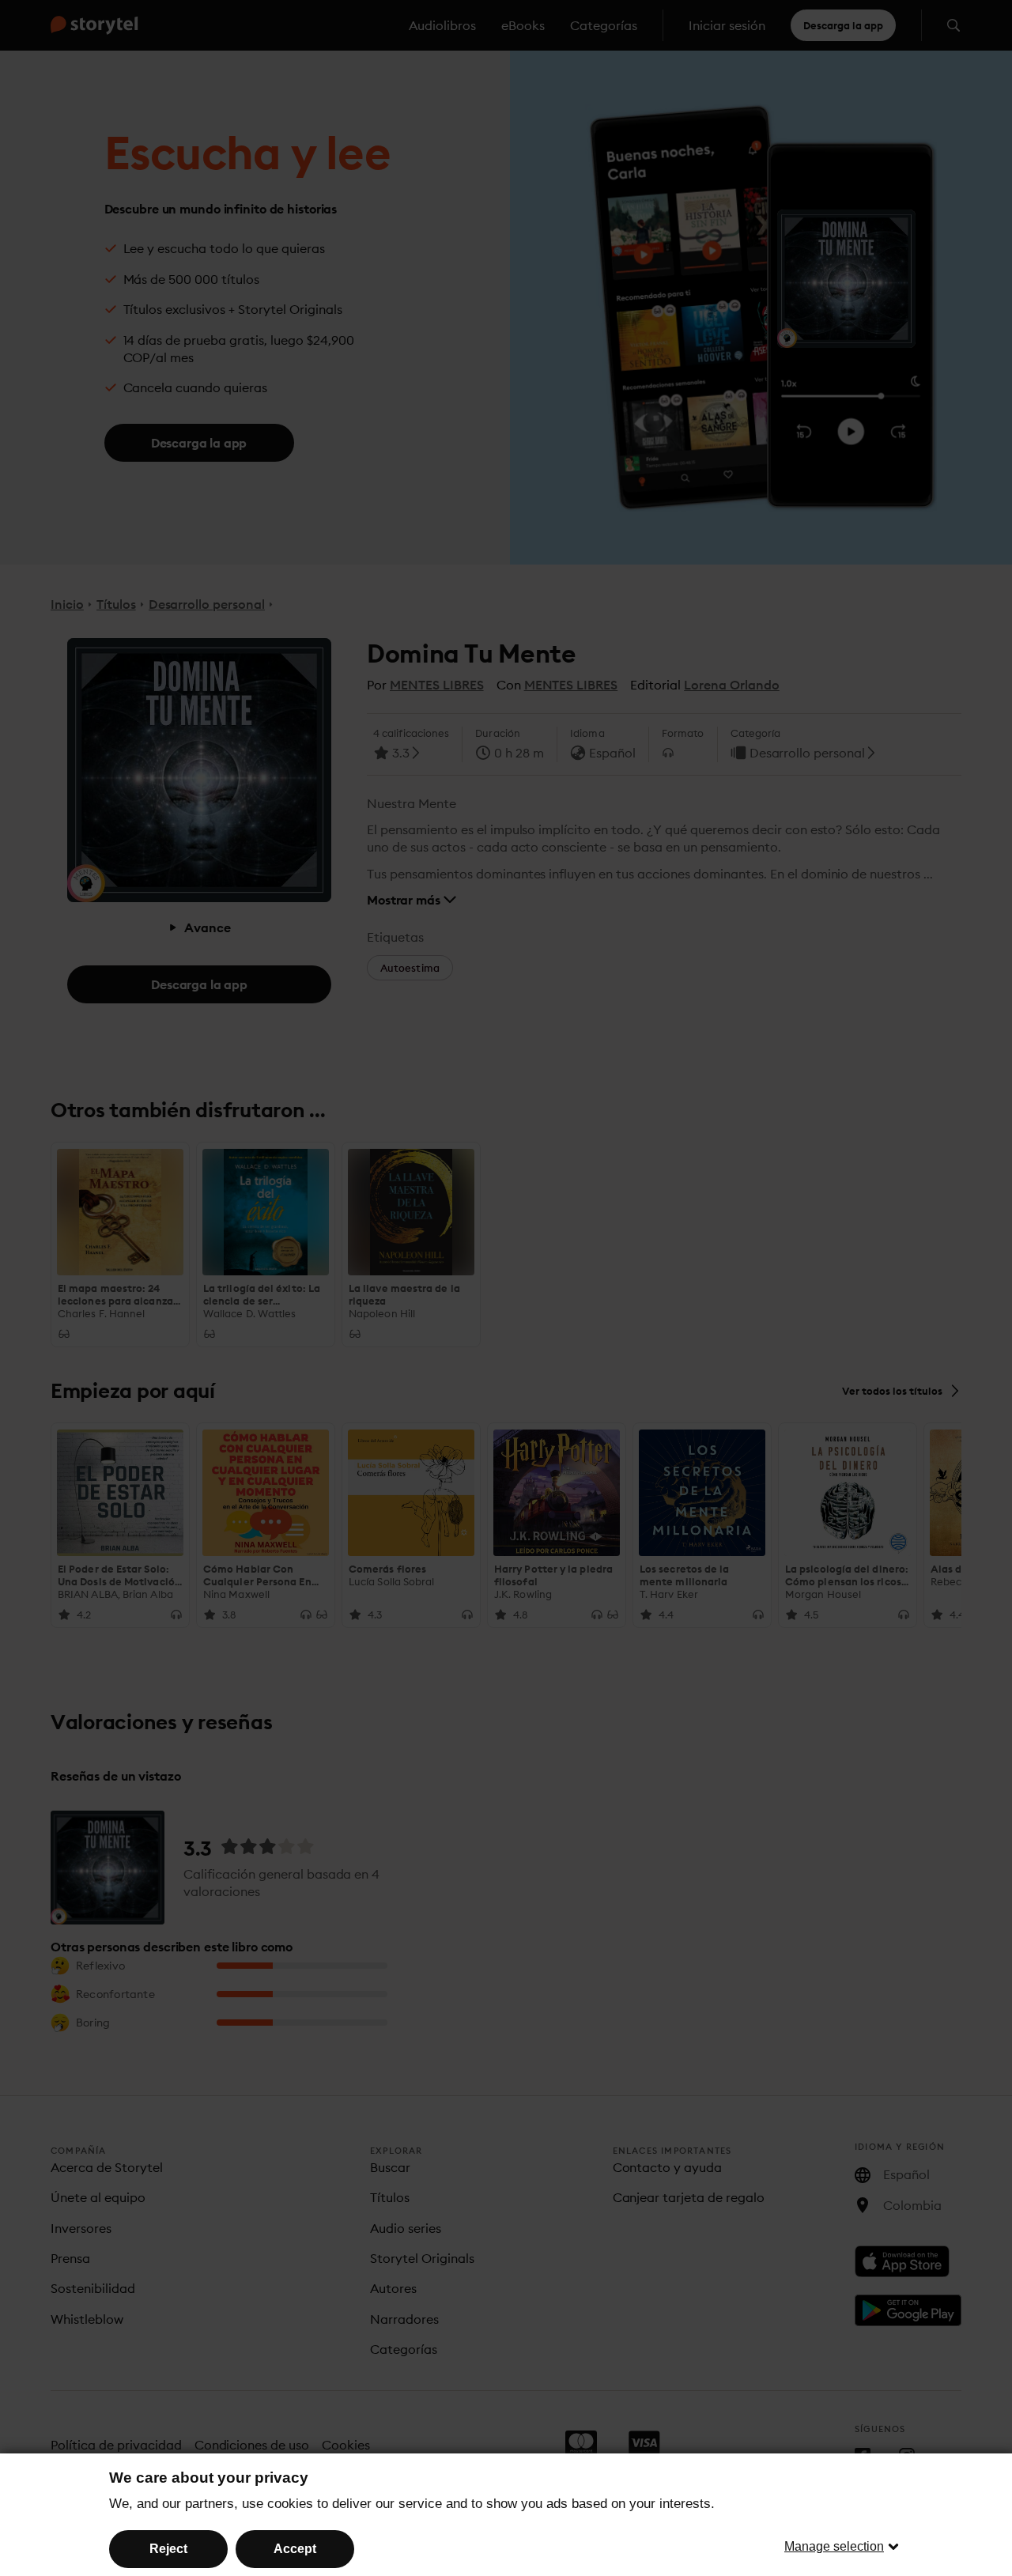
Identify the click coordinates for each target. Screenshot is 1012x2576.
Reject (168, 2549)
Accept (295, 2549)
